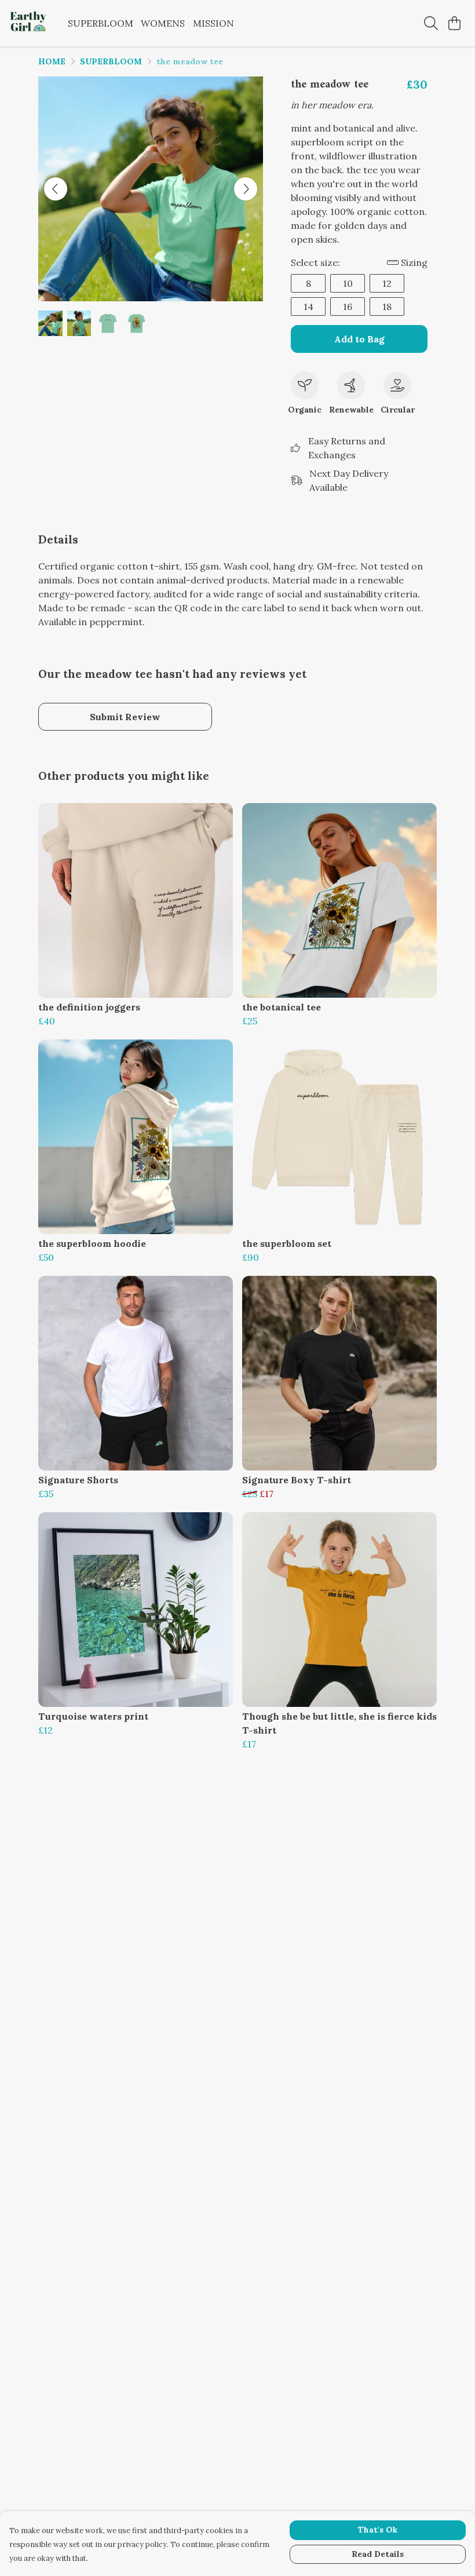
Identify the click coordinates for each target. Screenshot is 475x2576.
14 (308, 307)
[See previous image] (56, 189)
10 (348, 283)
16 (348, 307)
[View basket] (454, 23)
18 (387, 307)
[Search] (431, 23)
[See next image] (246, 189)
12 (387, 283)
